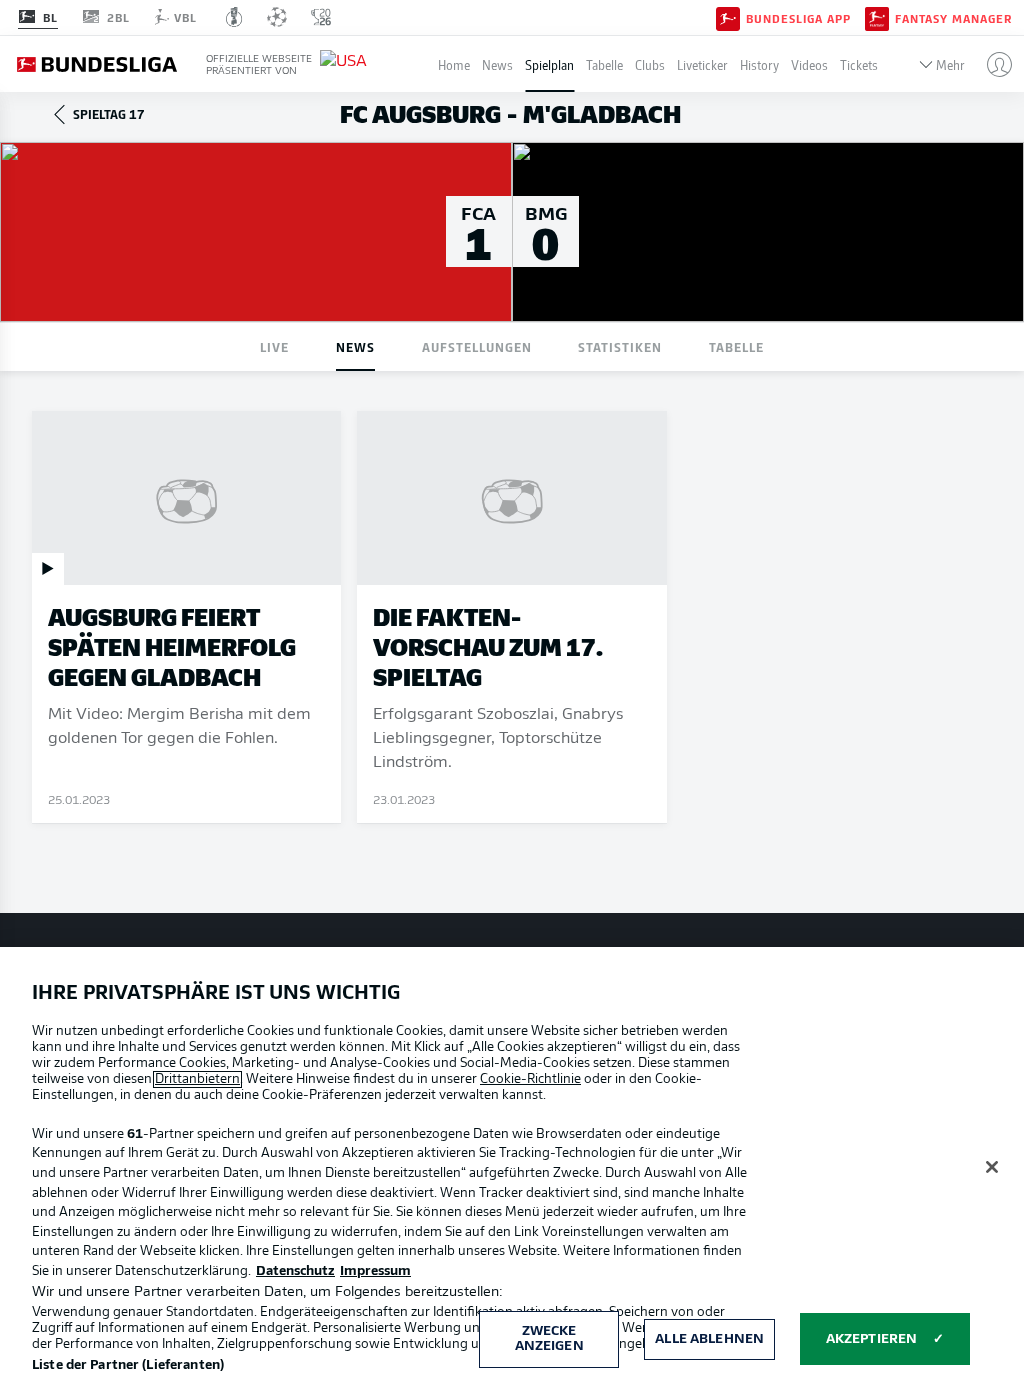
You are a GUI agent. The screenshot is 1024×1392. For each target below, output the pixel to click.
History (759, 64)
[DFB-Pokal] (234, 17)
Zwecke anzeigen (549, 1339)
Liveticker (702, 64)
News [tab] (355, 346)
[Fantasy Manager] (877, 17)
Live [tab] (274, 346)
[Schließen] (992, 1167)
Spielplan (549, 64)
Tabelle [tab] (736, 346)
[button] (991, 64)
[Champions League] (277, 17)
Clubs (650, 64)
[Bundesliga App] (728, 17)
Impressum (375, 1271)
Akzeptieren (871, 1339)
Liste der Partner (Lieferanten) (128, 1365)
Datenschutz (295, 1271)
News (497, 64)
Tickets (859, 64)
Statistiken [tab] (620, 346)
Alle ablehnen (709, 1339)
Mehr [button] (950, 64)
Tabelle (604, 64)
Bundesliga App (798, 18)
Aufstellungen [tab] (477, 346)
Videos (809, 64)
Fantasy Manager (953, 18)
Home (454, 64)
